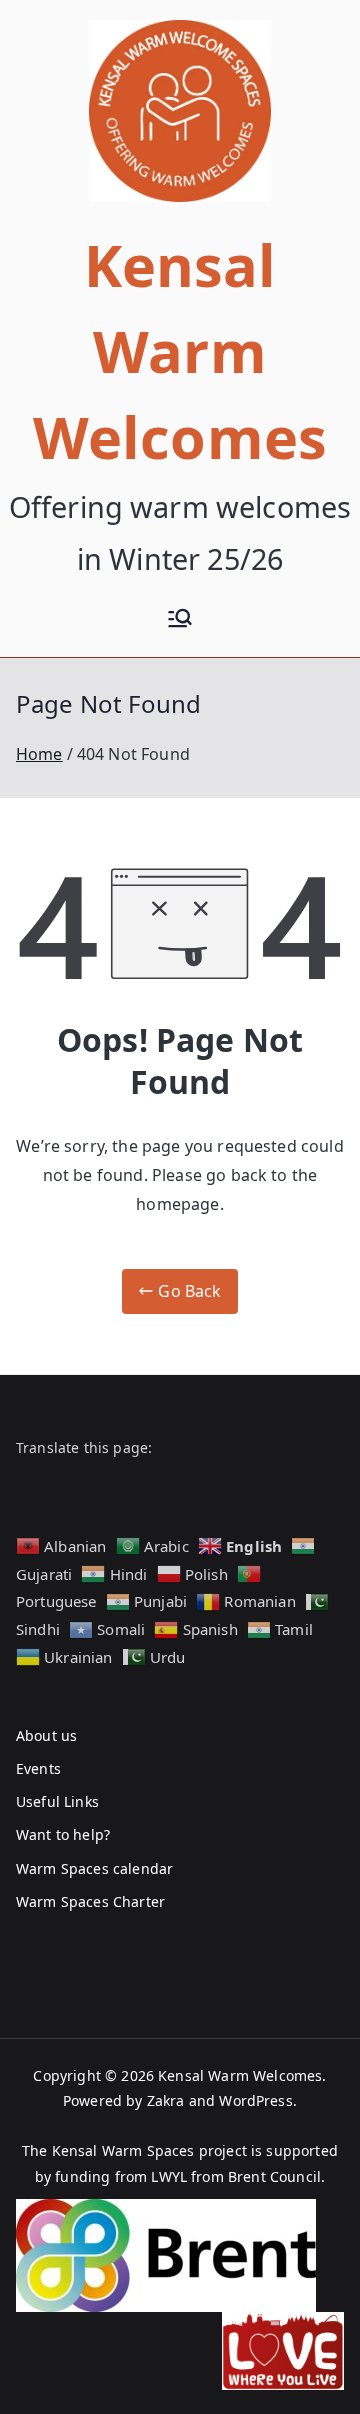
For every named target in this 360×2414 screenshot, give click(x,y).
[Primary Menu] (180, 620)
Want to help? (63, 1834)
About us (46, 1735)
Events (38, 1768)
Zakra (166, 2100)
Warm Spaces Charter (90, 1901)
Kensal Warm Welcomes (180, 351)
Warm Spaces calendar (94, 1868)
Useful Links (57, 1801)
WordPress (255, 2100)
